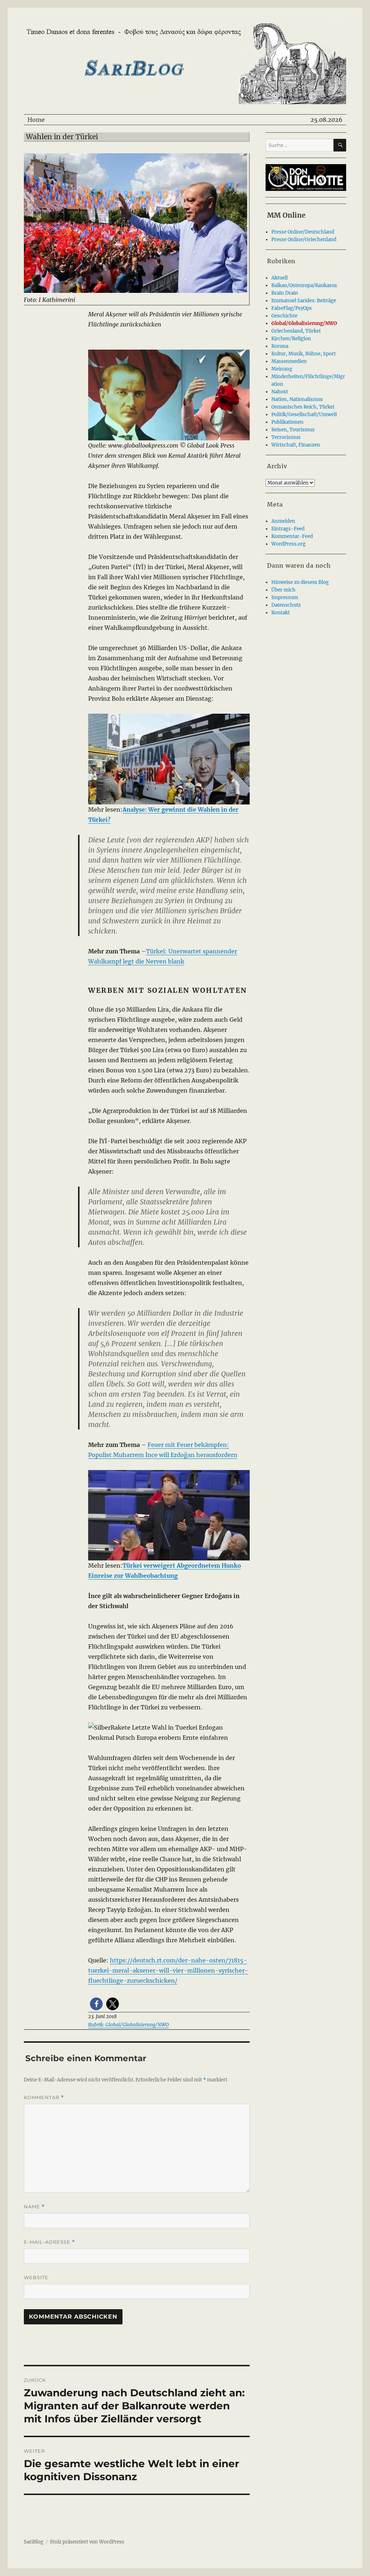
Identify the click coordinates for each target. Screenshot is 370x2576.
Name (34, 2207)
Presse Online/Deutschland (303, 232)
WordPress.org (289, 544)
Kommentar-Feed (292, 536)
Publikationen (287, 422)
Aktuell (279, 278)
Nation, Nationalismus (297, 399)
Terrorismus (286, 437)
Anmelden (283, 521)
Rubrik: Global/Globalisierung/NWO (128, 2025)
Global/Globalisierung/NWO (304, 323)
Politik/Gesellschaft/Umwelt (304, 415)
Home (36, 120)
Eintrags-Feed (288, 529)
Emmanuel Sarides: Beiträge (304, 301)
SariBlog (34, 2542)
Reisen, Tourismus (293, 430)
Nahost (280, 392)
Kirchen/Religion (291, 339)
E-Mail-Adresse (50, 2242)
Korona (280, 346)
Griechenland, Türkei (296, 331)
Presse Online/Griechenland (304, 240)
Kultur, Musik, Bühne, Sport (304, 354)
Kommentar (44, 2097)
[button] (96, 2004)
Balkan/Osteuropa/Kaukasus (304, 285)
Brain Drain (285, 293)
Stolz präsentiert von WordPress (87, 2542)
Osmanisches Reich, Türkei (303, 407)
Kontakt (281, 613)
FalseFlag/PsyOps (292, 308)
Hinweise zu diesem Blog (300, 582)
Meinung (282, 369)
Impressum (285, 597)
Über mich (283, 590)
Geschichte (284, 316)
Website (36, 2277)
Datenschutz (286, 605)
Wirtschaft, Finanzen (296, 445)
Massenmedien (289, 361)
